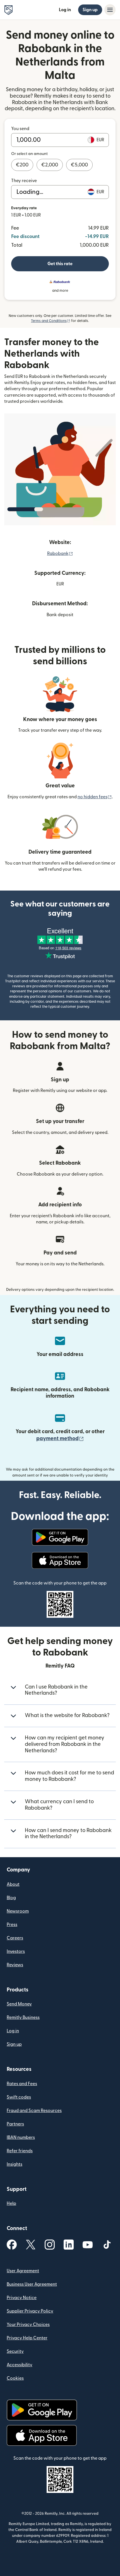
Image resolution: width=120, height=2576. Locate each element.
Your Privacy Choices (28, 2325)
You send (20, 129)
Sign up (90, 10)
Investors (16, 1951)
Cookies (15, 2378)
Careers (15, 1938)
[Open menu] (110, 10)
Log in (65, 10)
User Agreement (23, 2271)
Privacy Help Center (27, 2338)
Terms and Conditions (51, 321)
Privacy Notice (22, 2298)
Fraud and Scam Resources (34, 2111)
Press (12, 1925)
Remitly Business (23, 2017)
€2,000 (50, 165)
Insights (15, 2164)
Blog (11, 1898)
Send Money (19, 2004)
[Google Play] (60, 1537)
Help (11, 2203)
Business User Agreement (32, 2284)
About (13, 1884)
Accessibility (20, 2365)
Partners (15, 2124)
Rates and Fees (22, 2084)
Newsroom (18, 1911)
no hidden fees (95, 797)
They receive (24, 181)
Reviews (15, 1965)
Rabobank (60, 554)
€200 (22, 165)
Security (15, 2351)
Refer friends (20, 2151)
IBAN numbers (21, 2137)
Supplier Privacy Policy (30, 2311)
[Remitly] (9, 10)
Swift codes (19, 2097)
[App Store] (60, 1560)
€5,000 (79, 165)
